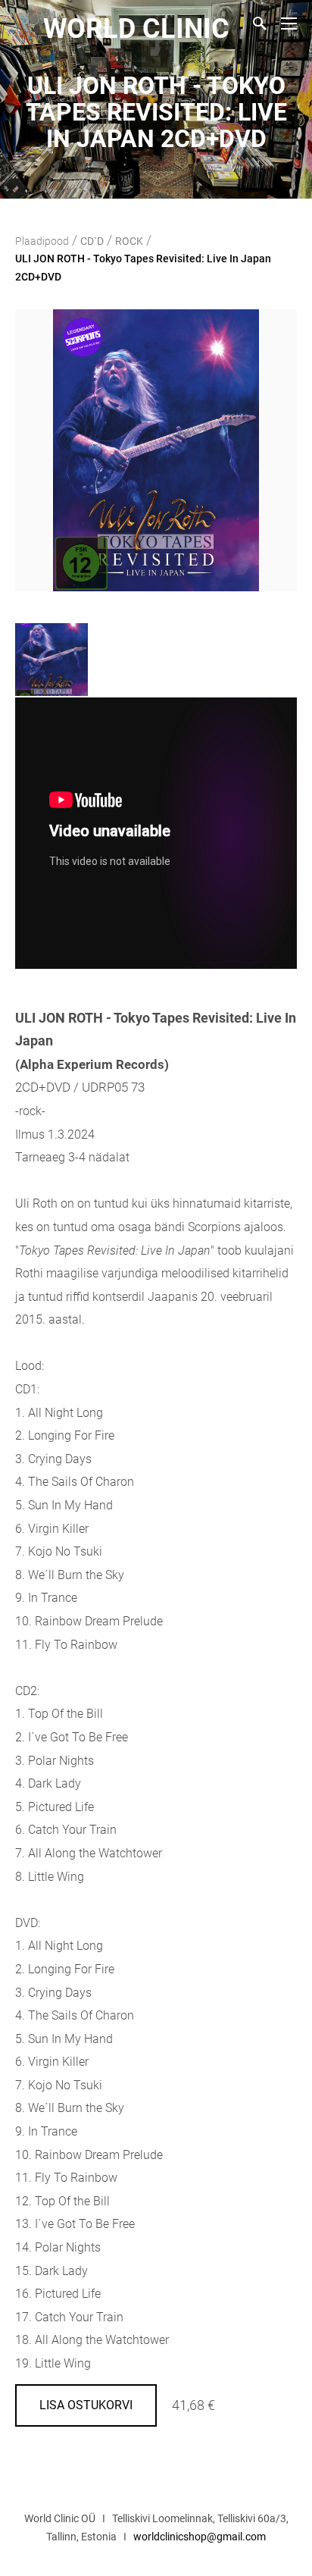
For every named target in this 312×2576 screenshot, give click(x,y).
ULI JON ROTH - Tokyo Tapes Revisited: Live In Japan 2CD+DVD (143, 268)
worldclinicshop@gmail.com (200, 2537)
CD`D (92, 241)
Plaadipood (42, 241)
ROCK (129, 241)
